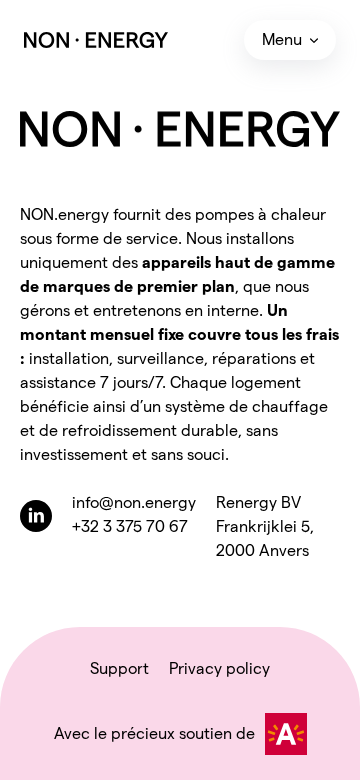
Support (119, 668)
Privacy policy (219, 668)
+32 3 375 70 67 (130, 526)
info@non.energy (134, 502)
